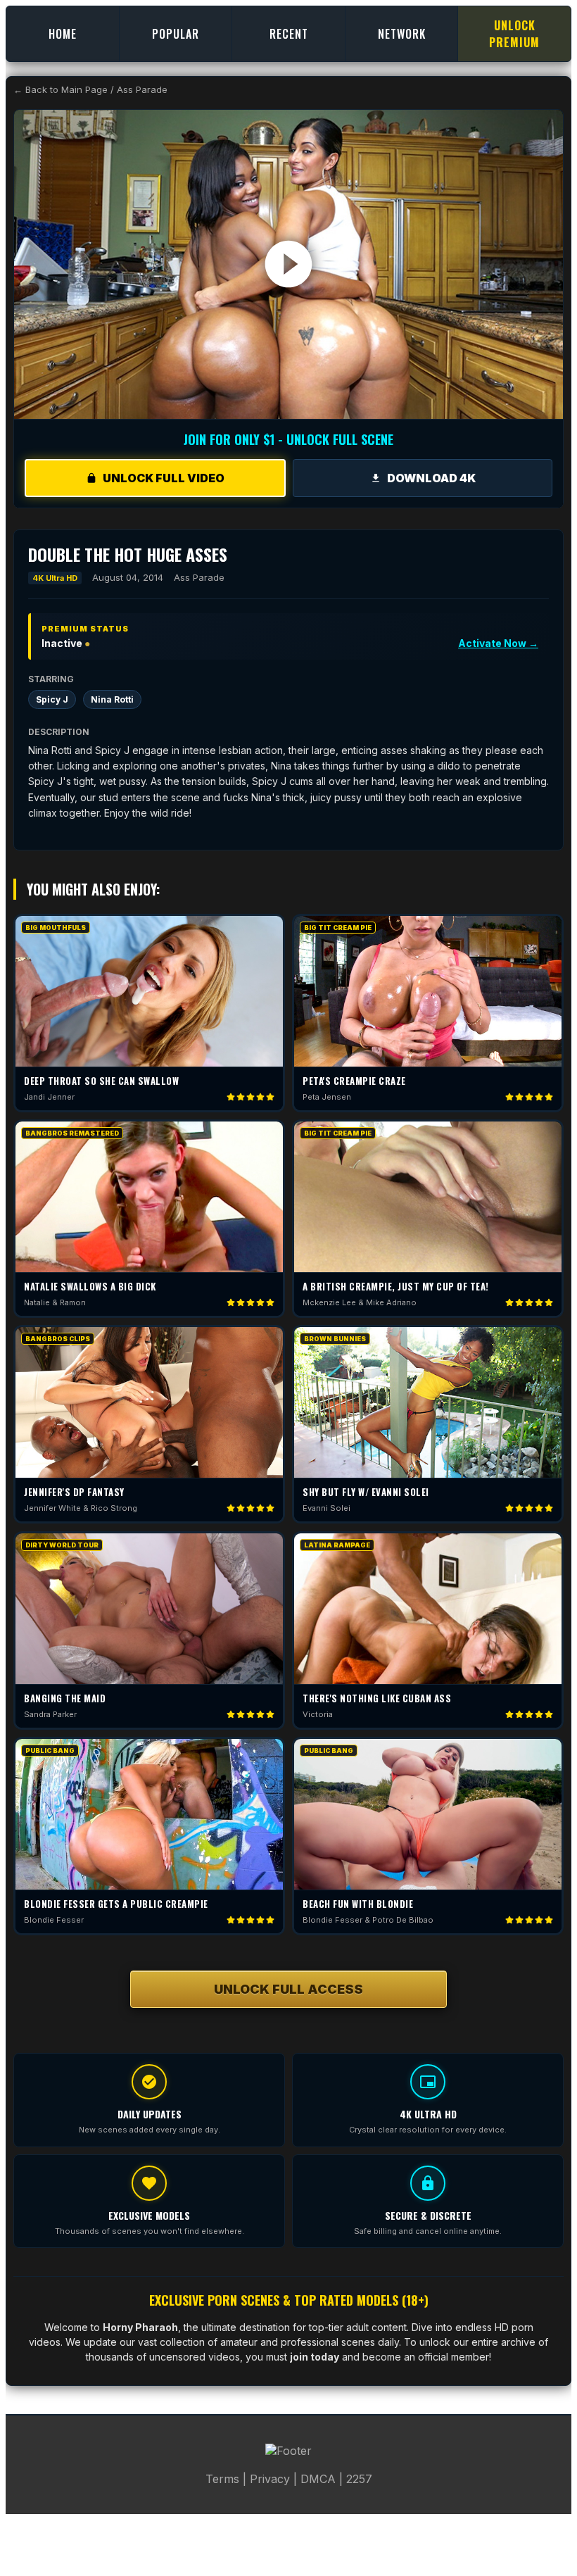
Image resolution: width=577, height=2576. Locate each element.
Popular (176, 34)
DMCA (318, 2479)
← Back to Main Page (61, 89)
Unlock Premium (514, 34)
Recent (289, 34)
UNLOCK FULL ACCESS (288, 1989)
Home (63, 34)
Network (402, 34)
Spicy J (52, 699)
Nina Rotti (112, 699)
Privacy (270, 2479)
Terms (222, 2479)
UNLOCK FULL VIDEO (164, 478)
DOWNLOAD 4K (431, 478)
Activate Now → (498, 643)
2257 (359, 2479)
